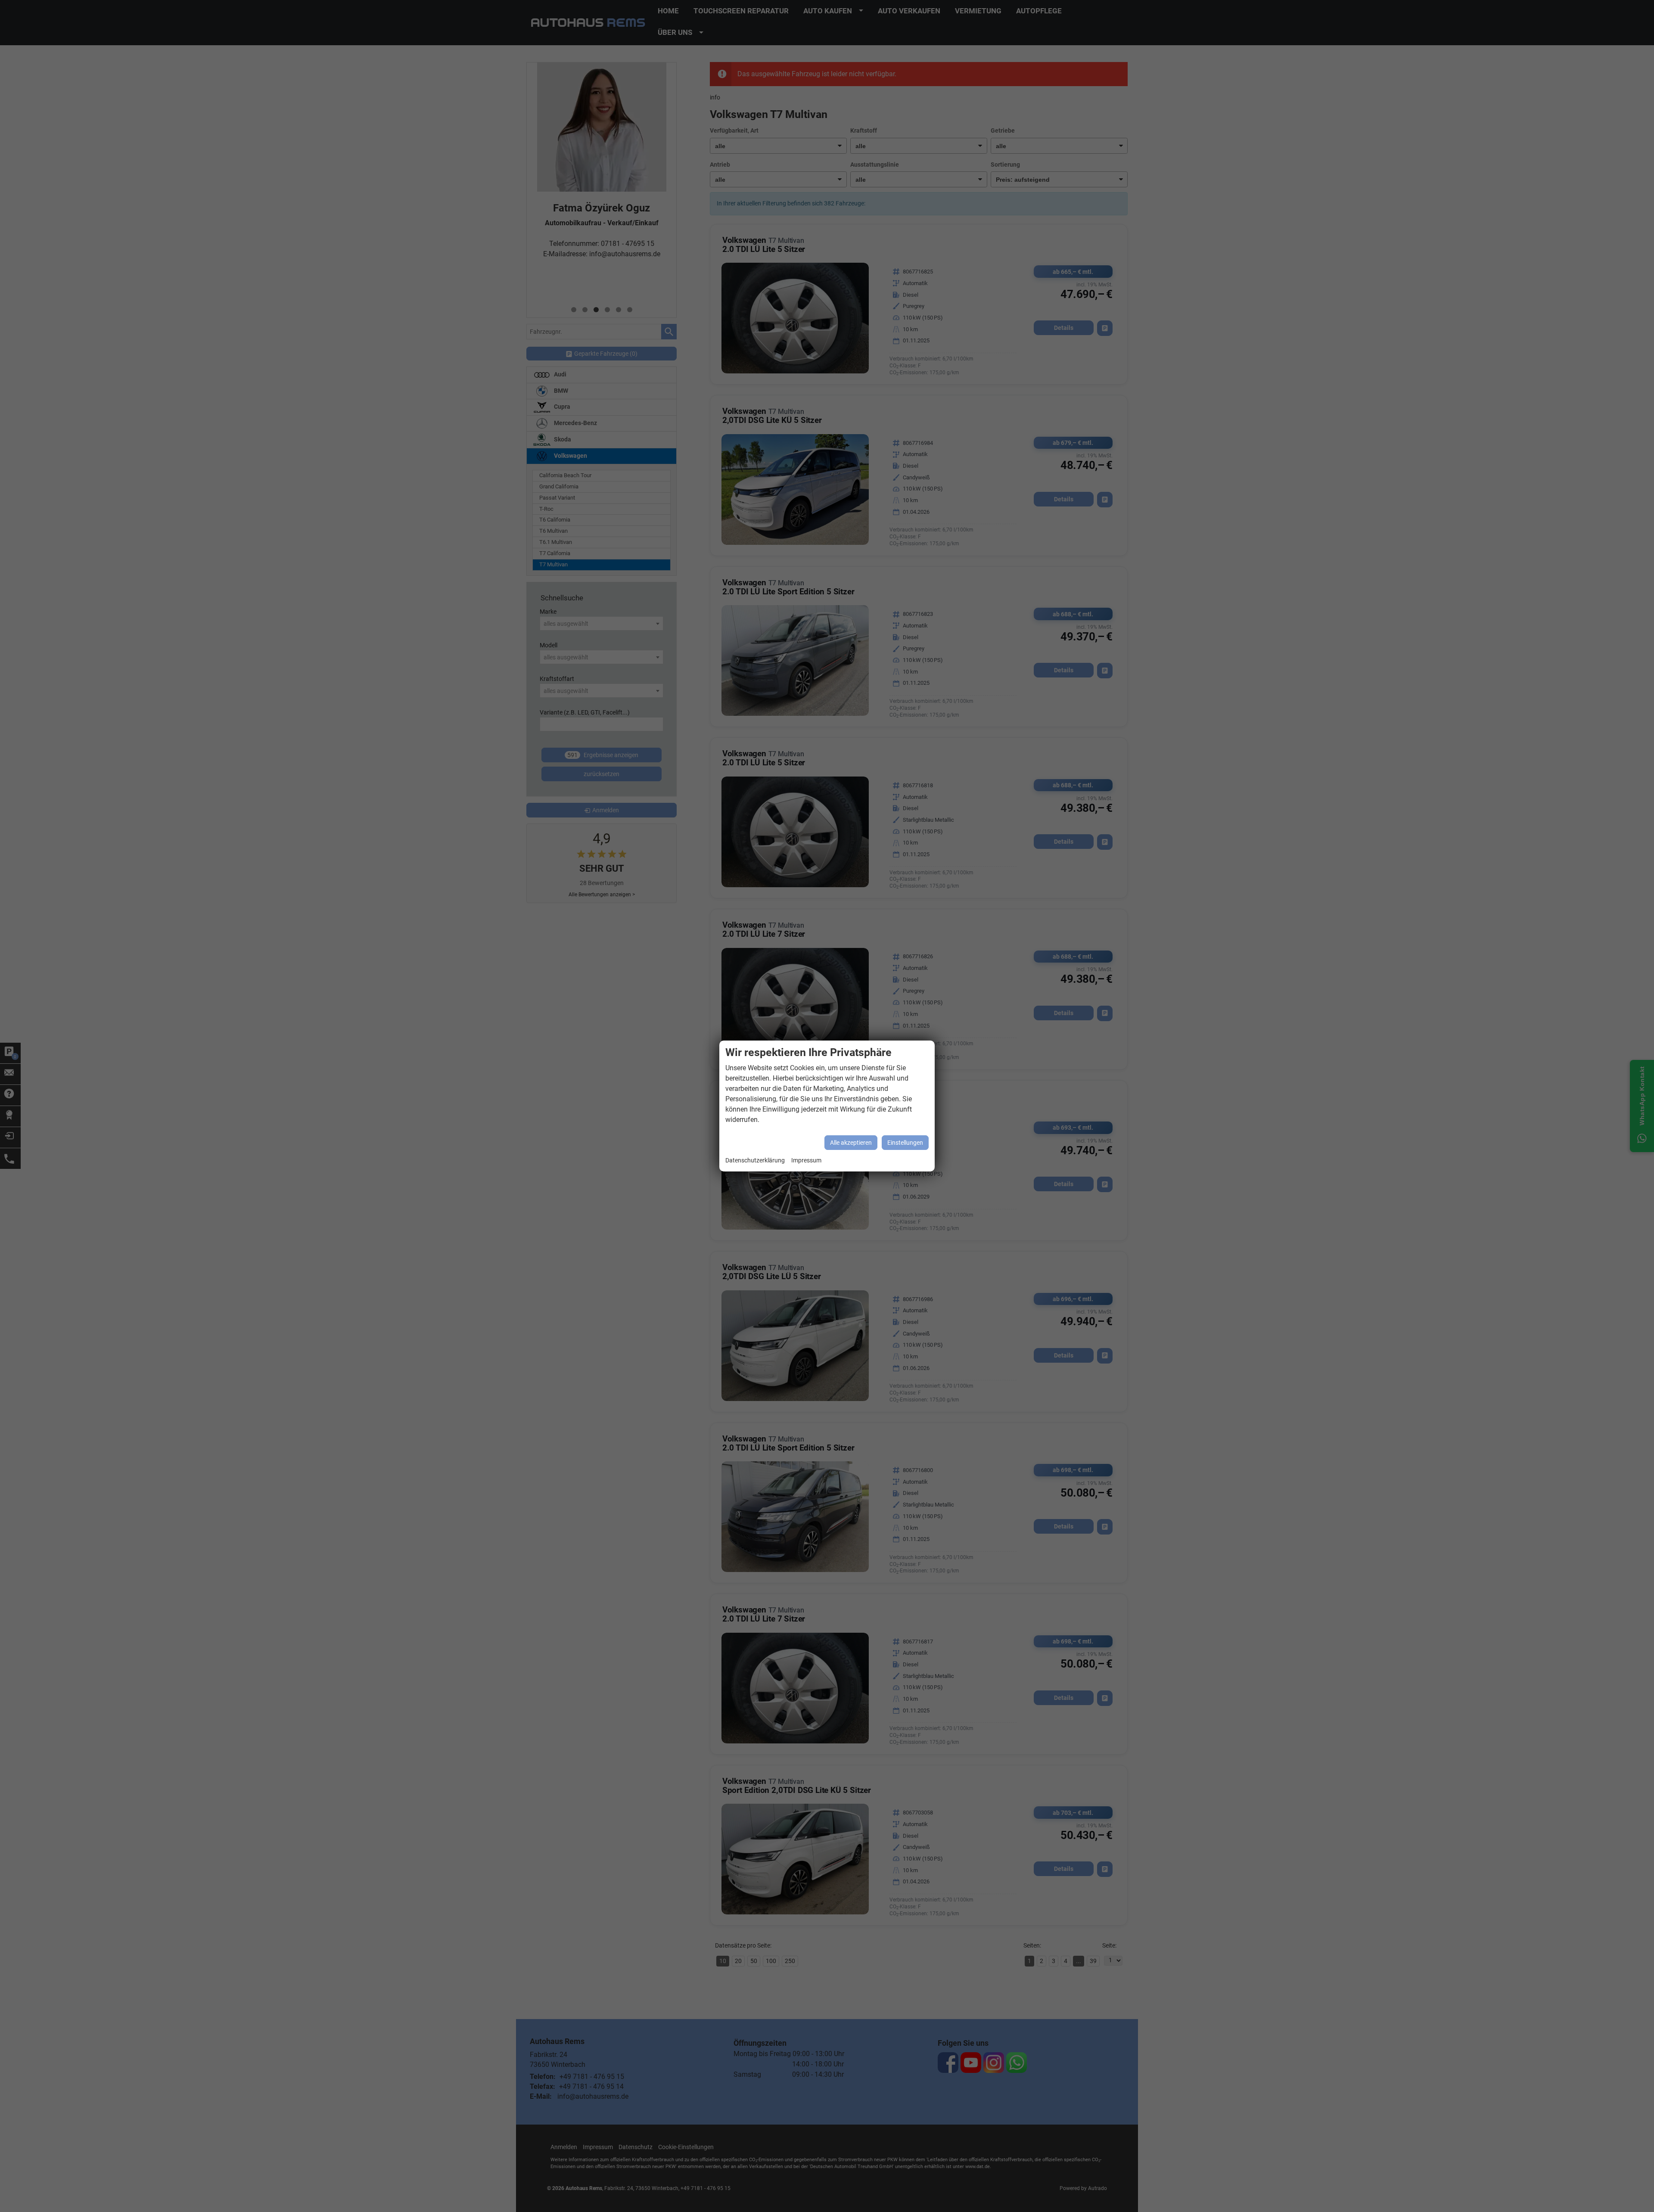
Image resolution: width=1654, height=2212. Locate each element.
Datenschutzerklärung (755, 1160)
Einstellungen (905, 1143)
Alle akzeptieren (851, 1143)
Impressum (806, 1160)
